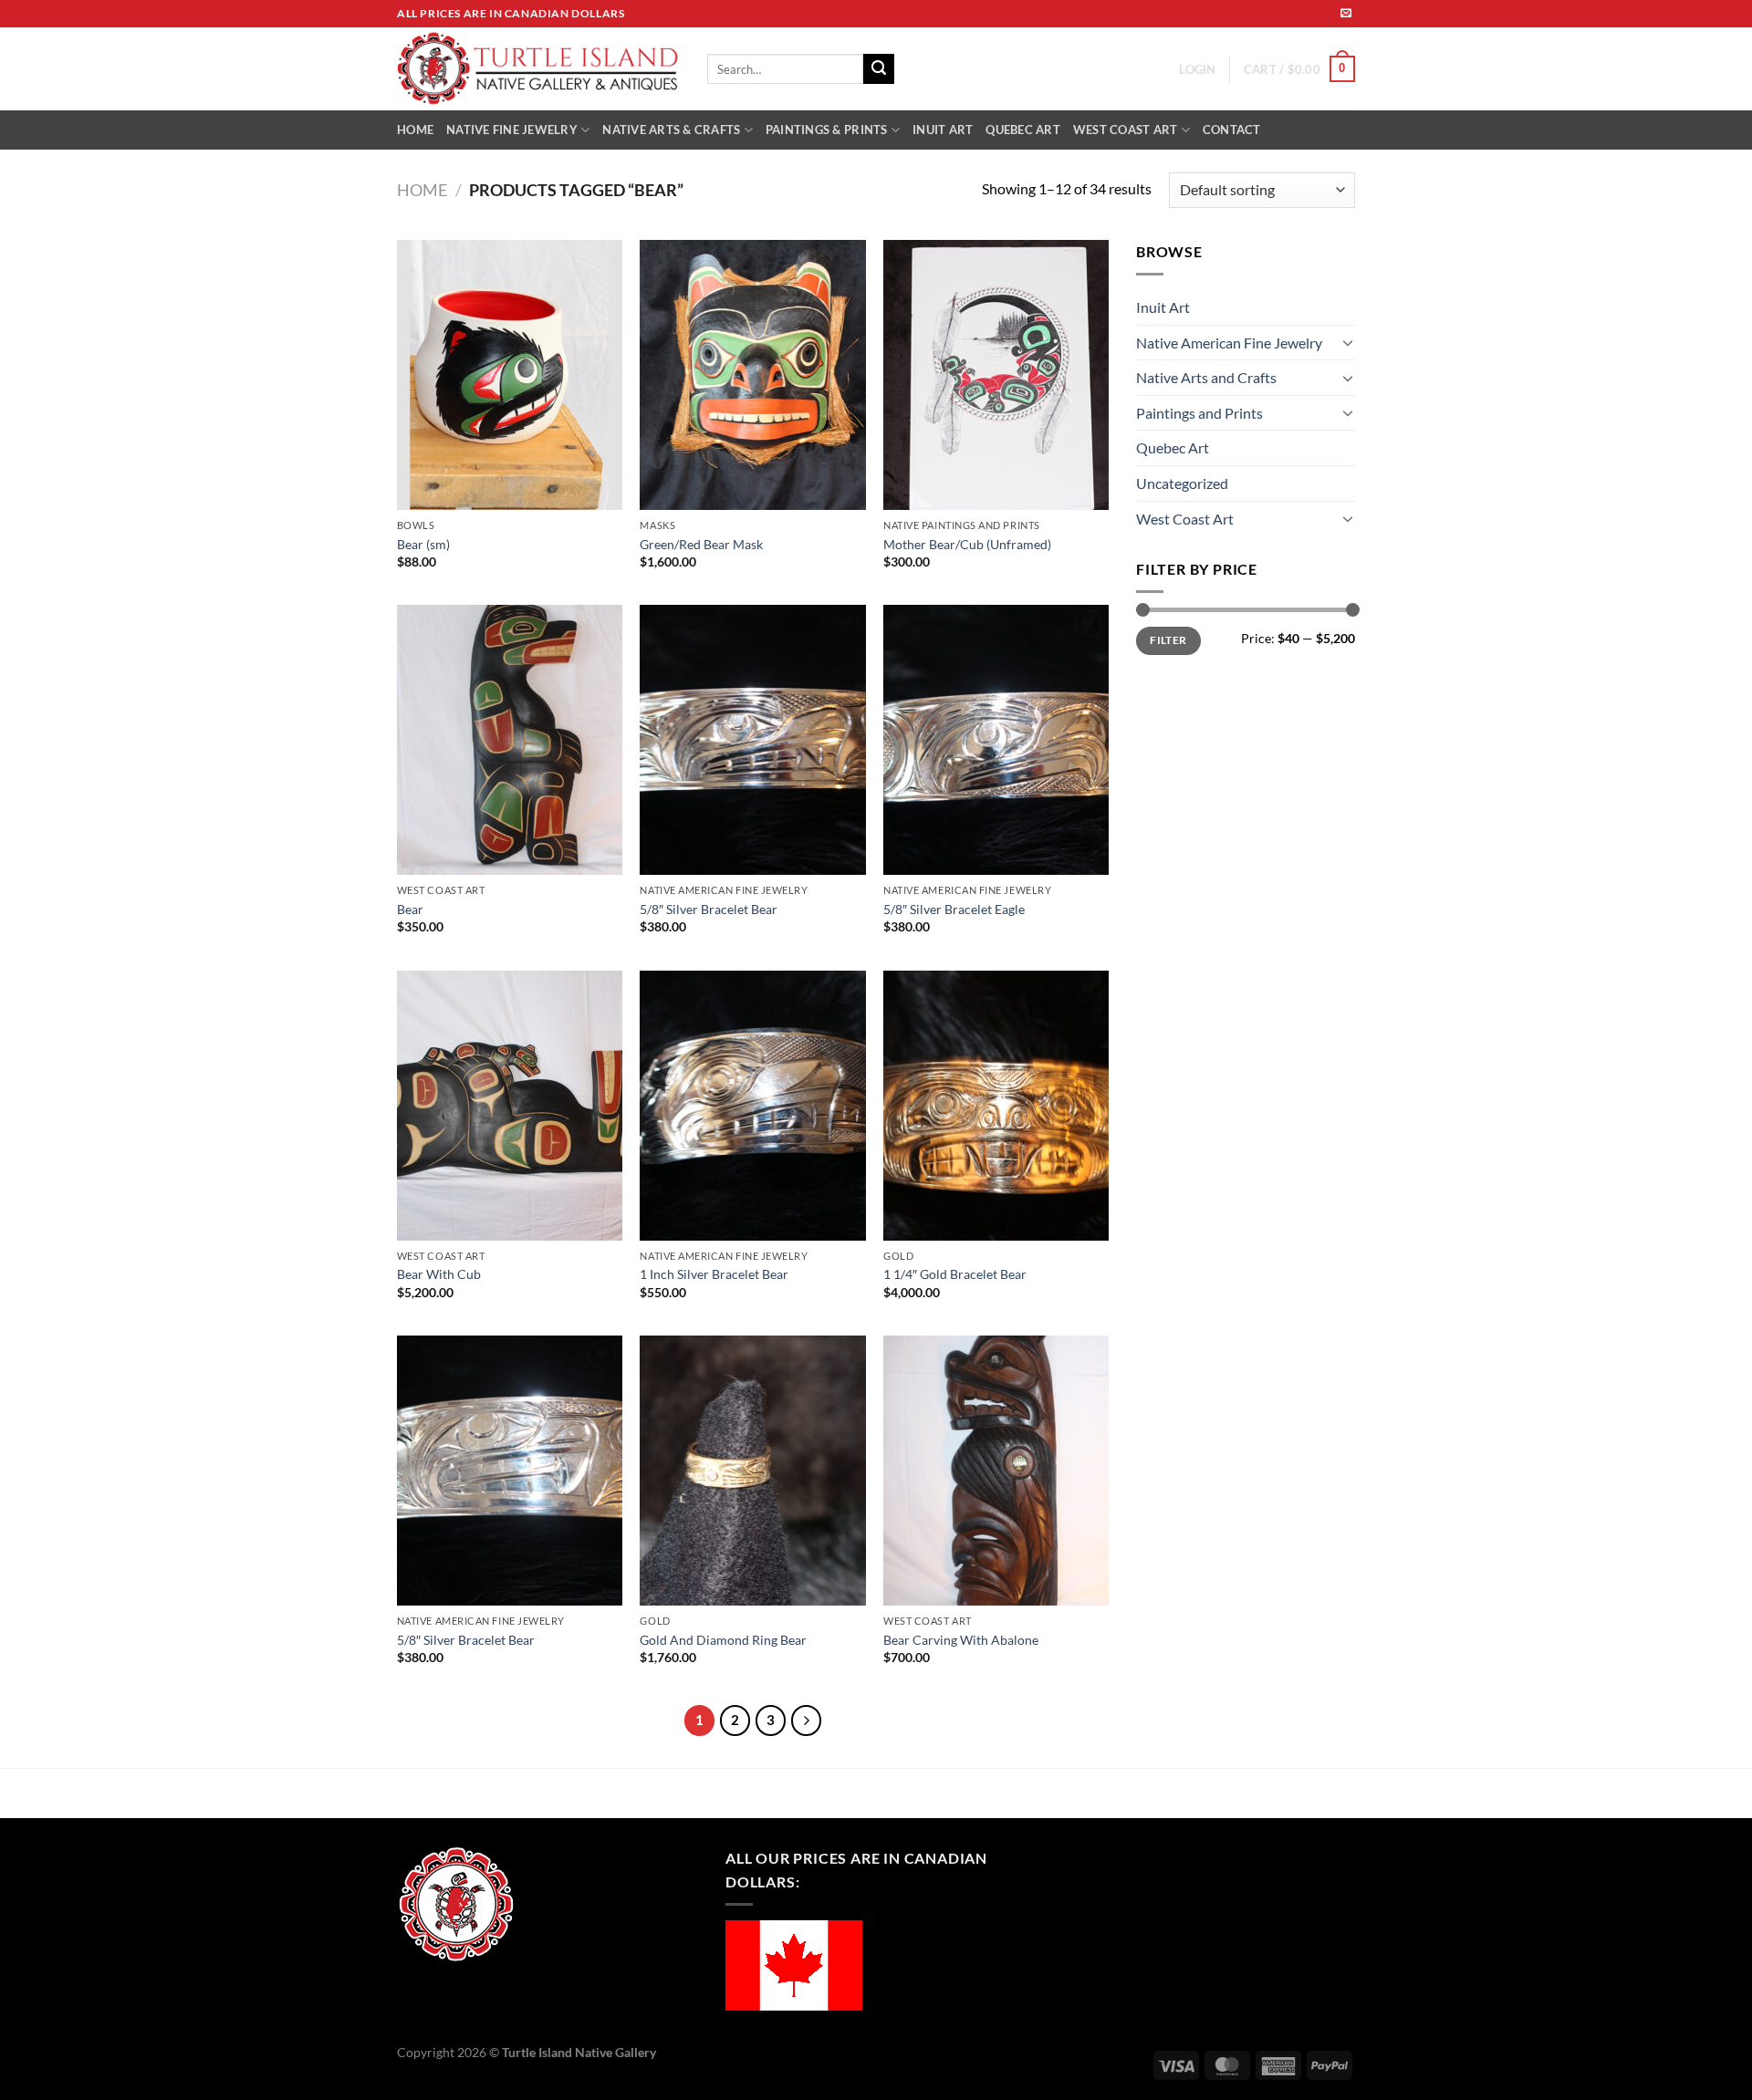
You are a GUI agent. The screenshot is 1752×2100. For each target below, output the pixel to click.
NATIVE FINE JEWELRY (512, 130)
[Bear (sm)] (510, 375)
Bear (410, 909)
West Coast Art (1185, 519)
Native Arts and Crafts (1206, 377)
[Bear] (510, 740)
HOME (415, 130)
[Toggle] (1348, 342)
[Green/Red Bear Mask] (752, 375)
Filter (1168, 640)
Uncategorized (1182, 483)
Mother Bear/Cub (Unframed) (967, 544)
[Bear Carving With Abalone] (996, 1471)
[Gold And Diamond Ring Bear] (752, 1471)
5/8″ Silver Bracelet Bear (709, 909)
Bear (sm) (423, 544)
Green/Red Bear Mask (701, 544)
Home (422, 190)
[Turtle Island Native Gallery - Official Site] (538, 69)
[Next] (807, 1721)
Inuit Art (1163, 307)
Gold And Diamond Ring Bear (723, 1640)
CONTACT (1232, 130)
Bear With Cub (439, 1274)
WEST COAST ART (1126, 130)
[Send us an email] (1346, 14)
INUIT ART (943, 130)
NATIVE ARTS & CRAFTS (671, 130)
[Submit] (879, 69)
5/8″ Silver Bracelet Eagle (954, 909)
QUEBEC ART (1023, 130)
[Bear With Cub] (510, 1106)
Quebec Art (1173, 447)
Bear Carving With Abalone (961, 1640)
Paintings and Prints (1199, 413)
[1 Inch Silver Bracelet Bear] (752, 1106)
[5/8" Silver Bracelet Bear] (752, 740)
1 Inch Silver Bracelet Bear (714, 1274)
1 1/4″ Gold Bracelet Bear (955, 1274)
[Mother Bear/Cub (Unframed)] (996, 375)
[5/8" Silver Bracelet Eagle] (996, 740)
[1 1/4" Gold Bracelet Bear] (996, 1106)
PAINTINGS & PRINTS (827, 130)
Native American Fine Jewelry (1229, 343)
